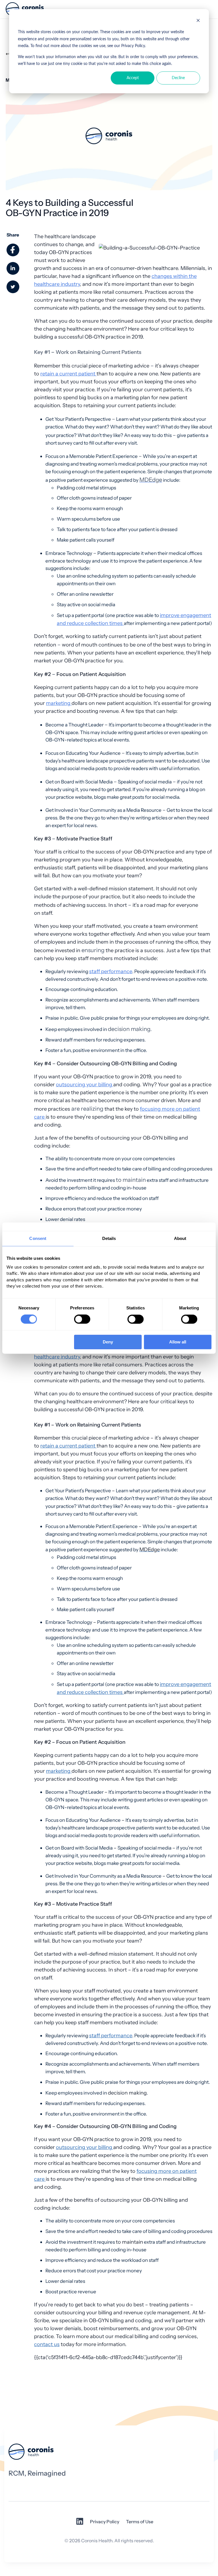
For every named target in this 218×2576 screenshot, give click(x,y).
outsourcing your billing (85, 1084)
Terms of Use (140, 2522)
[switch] (82, 1319)
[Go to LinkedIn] (80, 2523)
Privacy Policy (105, 2522)
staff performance (111, 971)
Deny (108, 1342)
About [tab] (180, 1238)
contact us (47, 2344)
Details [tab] (109, 1238)
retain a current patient (68, 374)
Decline (178, 78)
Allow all (178, 1342)
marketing (59, 703)
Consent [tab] (38, 1238)
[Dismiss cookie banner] (198, 21)
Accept (133, 78)
